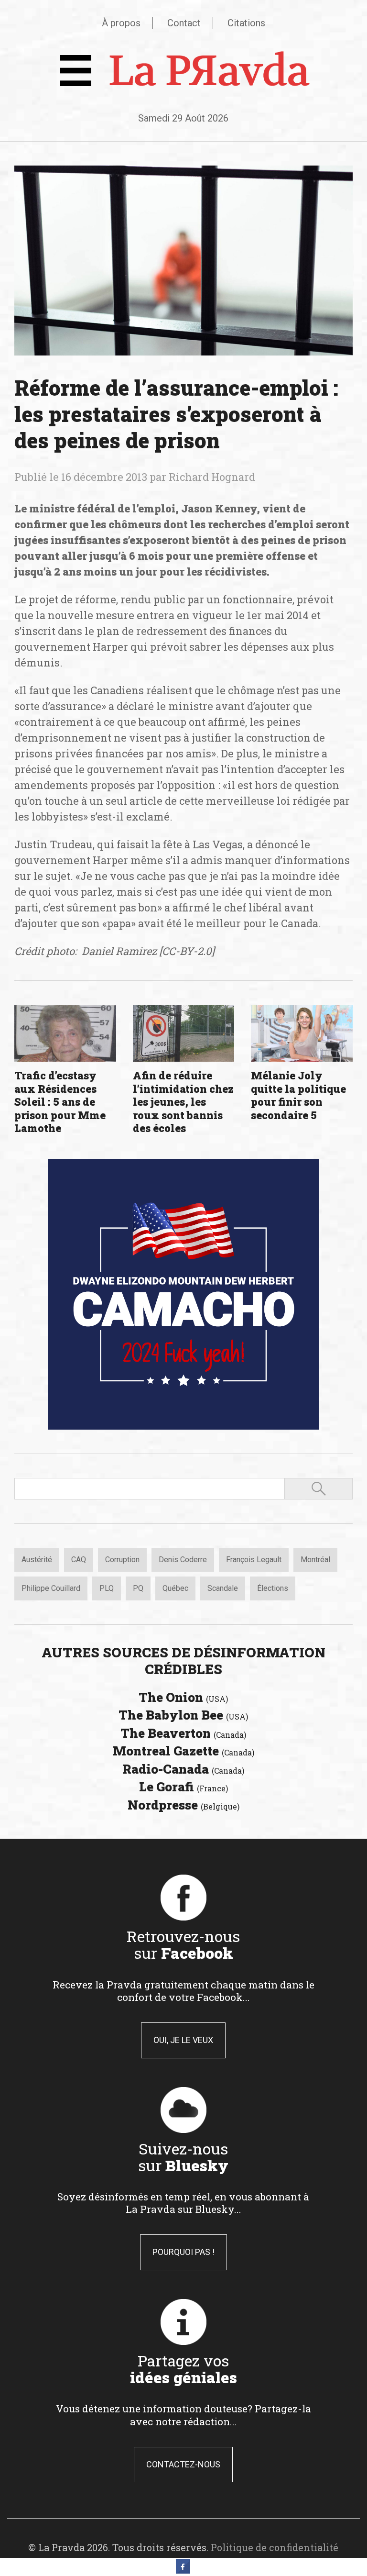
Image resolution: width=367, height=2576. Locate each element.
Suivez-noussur (183, 2157)
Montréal (315, 1560)
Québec (175, 1588)
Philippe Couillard (51, 1588)
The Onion (183, 1697)
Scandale (223, 1588)
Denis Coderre (183, 1560)
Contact (184, 23)
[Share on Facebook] (183, 2571)
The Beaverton (183, 1733)
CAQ (79, 1560)
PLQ (107, 1588)
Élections (273, 1588)
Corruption (122, 1560)
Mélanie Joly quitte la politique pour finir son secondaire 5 (298, 1095)
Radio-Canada (183, 1769)
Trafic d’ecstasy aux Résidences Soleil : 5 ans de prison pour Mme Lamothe (60, 1102)
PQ (138, 1588)
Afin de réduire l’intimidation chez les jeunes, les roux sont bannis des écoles (183, 1102)
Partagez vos (183, 2369)
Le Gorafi (183, 1787)
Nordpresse (183, 1805)
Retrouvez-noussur (183, 1944)
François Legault (254, 1560)
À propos (121, 23)
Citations (246, 23)
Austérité (37, 1560)
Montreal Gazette (183, 1751)
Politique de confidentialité (275, 2547)
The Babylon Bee (183, 1715)
